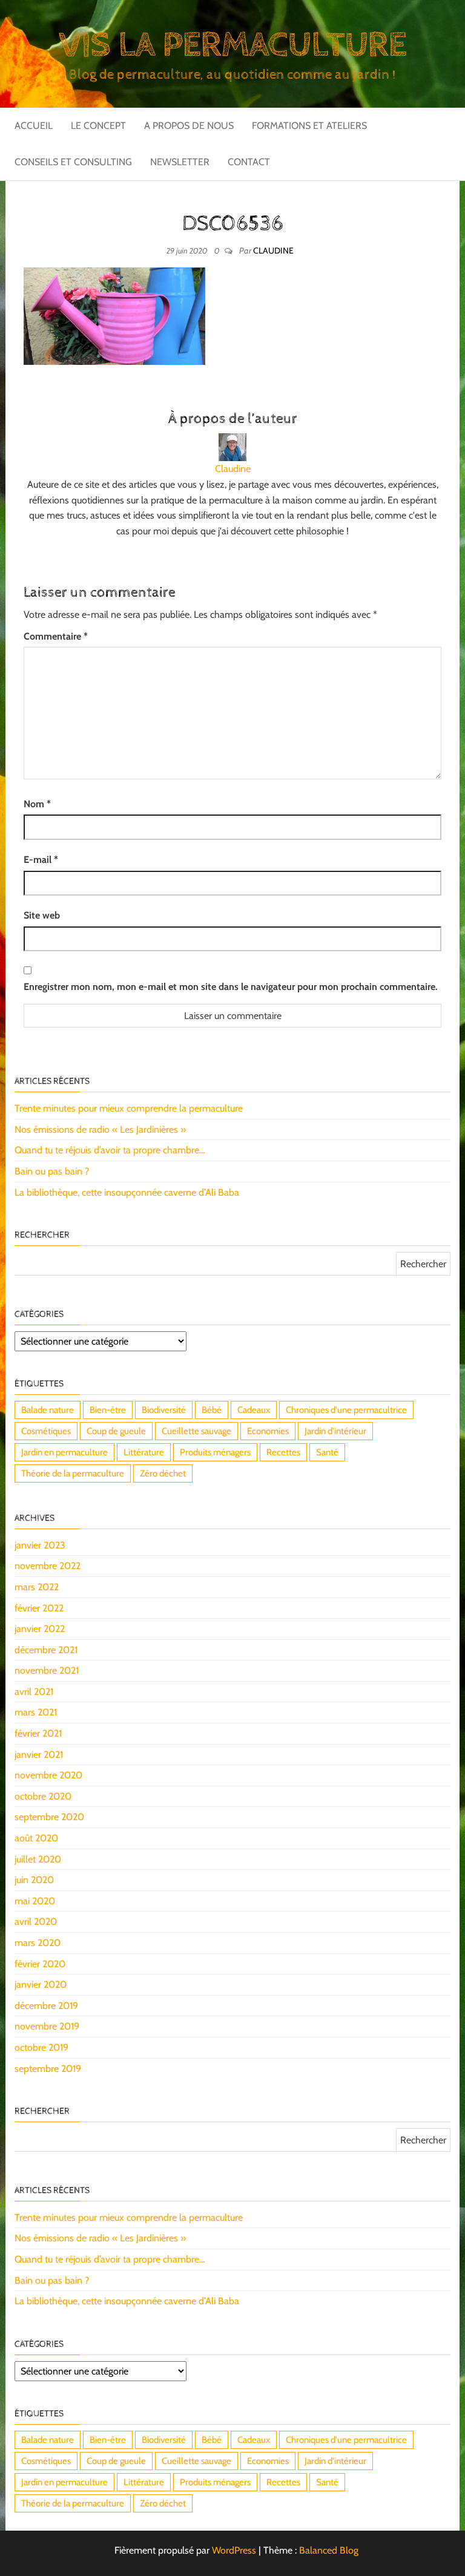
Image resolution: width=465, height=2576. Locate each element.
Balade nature (48, 1410)
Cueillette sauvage (196, 1431)
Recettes (283, 1452)
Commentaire (56, 636)
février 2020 (40, 1964)
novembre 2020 (48, 1775)
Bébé (212, 1410)
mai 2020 (35, 1901)
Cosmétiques (46, 1431)
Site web (42, 915)
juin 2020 (34, 1880)
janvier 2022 (40, 1629)
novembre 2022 (48, 1566)
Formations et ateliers (309, 126)
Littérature (144, 1452)
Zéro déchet (163, 1473)
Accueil (34, 126)
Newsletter (180, 162)
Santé (327, 1452)
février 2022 (39, 1608)
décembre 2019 (46, 2006)
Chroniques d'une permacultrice (346, 1410)
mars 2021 (36, 1712)
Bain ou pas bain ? (52, 1171)
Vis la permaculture (232, 45)
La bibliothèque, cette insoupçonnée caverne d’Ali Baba (127, 1192)
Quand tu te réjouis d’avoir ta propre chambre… (110, 1150)
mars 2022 (37, 1587)
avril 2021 (34, 1692)
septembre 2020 (49, 1817)
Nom (37, 804)
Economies (268, 1431)
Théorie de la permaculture (73, 1473)
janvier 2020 (41, 1984)
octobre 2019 (41, 2047)
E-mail (41, 860)
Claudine (273, 251)
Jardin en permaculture (64, 1452)
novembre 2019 (47, 2026)
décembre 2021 (46, 1650)
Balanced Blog (329, 2550)
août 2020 (36, 1838)
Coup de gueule (116, 1431)
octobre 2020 (43, 1796)
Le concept (98, 126)
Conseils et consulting (73, 162)
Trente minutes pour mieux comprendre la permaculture (129, 1108)
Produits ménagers (215, 1452)
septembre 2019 (48, 2069)
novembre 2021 (47, 1670)
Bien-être (108, 1410)
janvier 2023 (40, 1545)
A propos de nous (189, 126)
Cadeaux (254, 1410)
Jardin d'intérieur (335, 1431)
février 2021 (38, 1733)
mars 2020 (38, 1943)
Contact (249, 162)
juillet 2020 (38, 1859)
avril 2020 (36, 1922)
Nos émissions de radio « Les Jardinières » (100, 1129)
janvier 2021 (39, 1755)
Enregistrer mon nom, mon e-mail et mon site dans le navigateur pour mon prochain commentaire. (231, 987)
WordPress (234, 2550)
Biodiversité (164, 1410)
